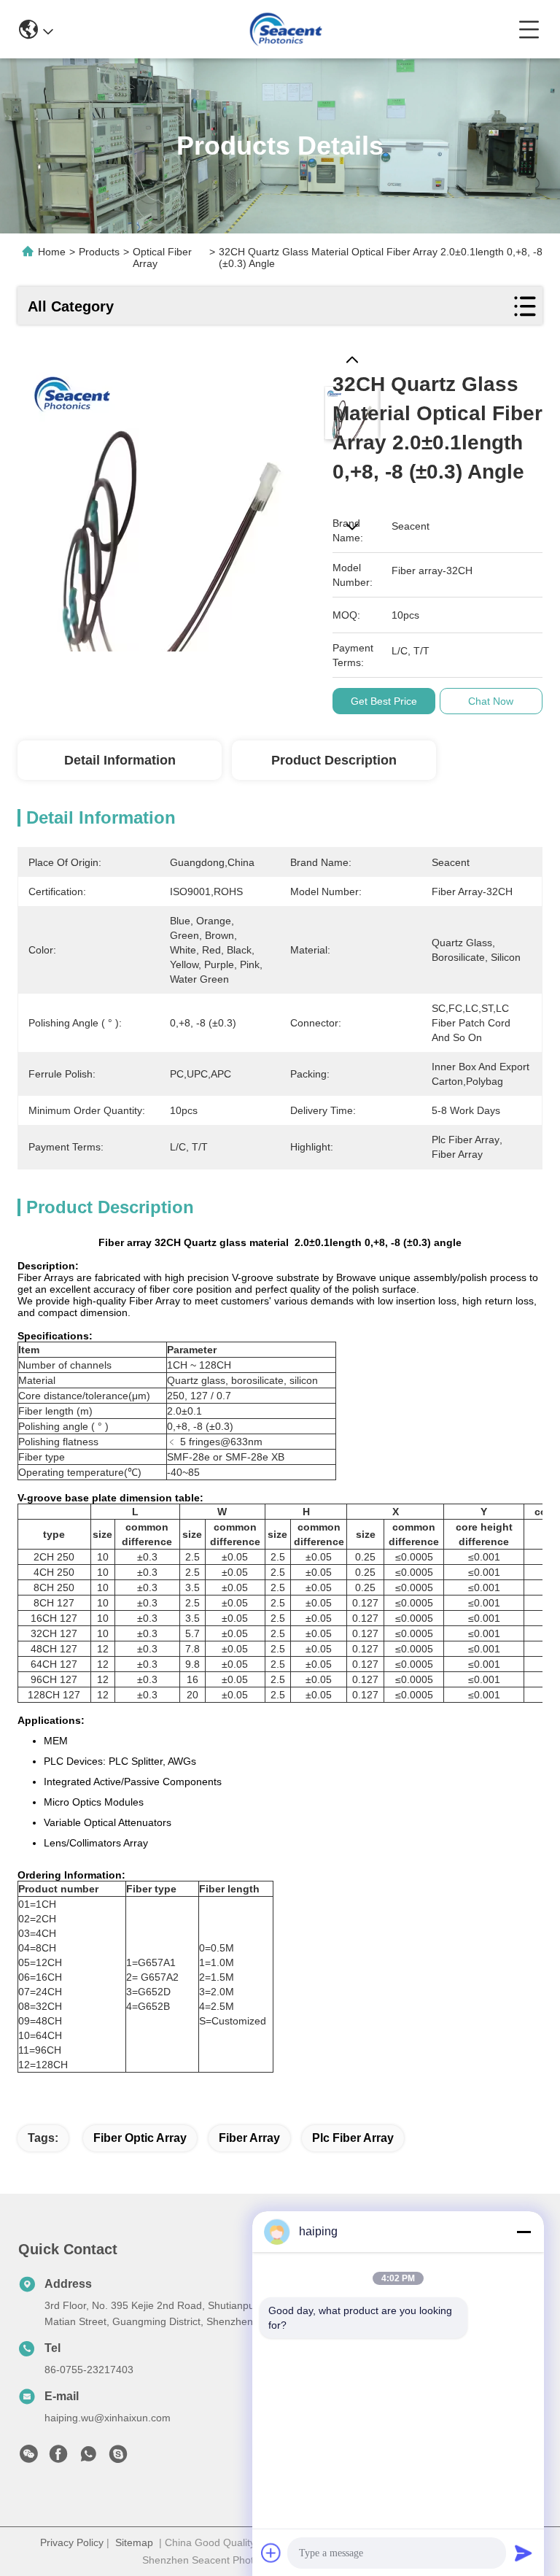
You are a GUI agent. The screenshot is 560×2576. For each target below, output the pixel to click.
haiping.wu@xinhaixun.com (108, 2418)
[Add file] (271, 2553)
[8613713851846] (88, 2458)
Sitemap (134, 2542)
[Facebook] (58, 2458)
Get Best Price (384, 701)
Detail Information (120, 760)
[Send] (524, 2553)
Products (99, 252)
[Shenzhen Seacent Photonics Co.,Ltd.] (285, 29)
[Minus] (524, 2232)
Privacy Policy (72, 2542)
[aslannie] (118, 2458)
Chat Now (491, 701)
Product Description (334, 760)
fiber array (249, 2138)
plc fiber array (353, 2138)
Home (52, 252)
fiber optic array (140, 2138)
